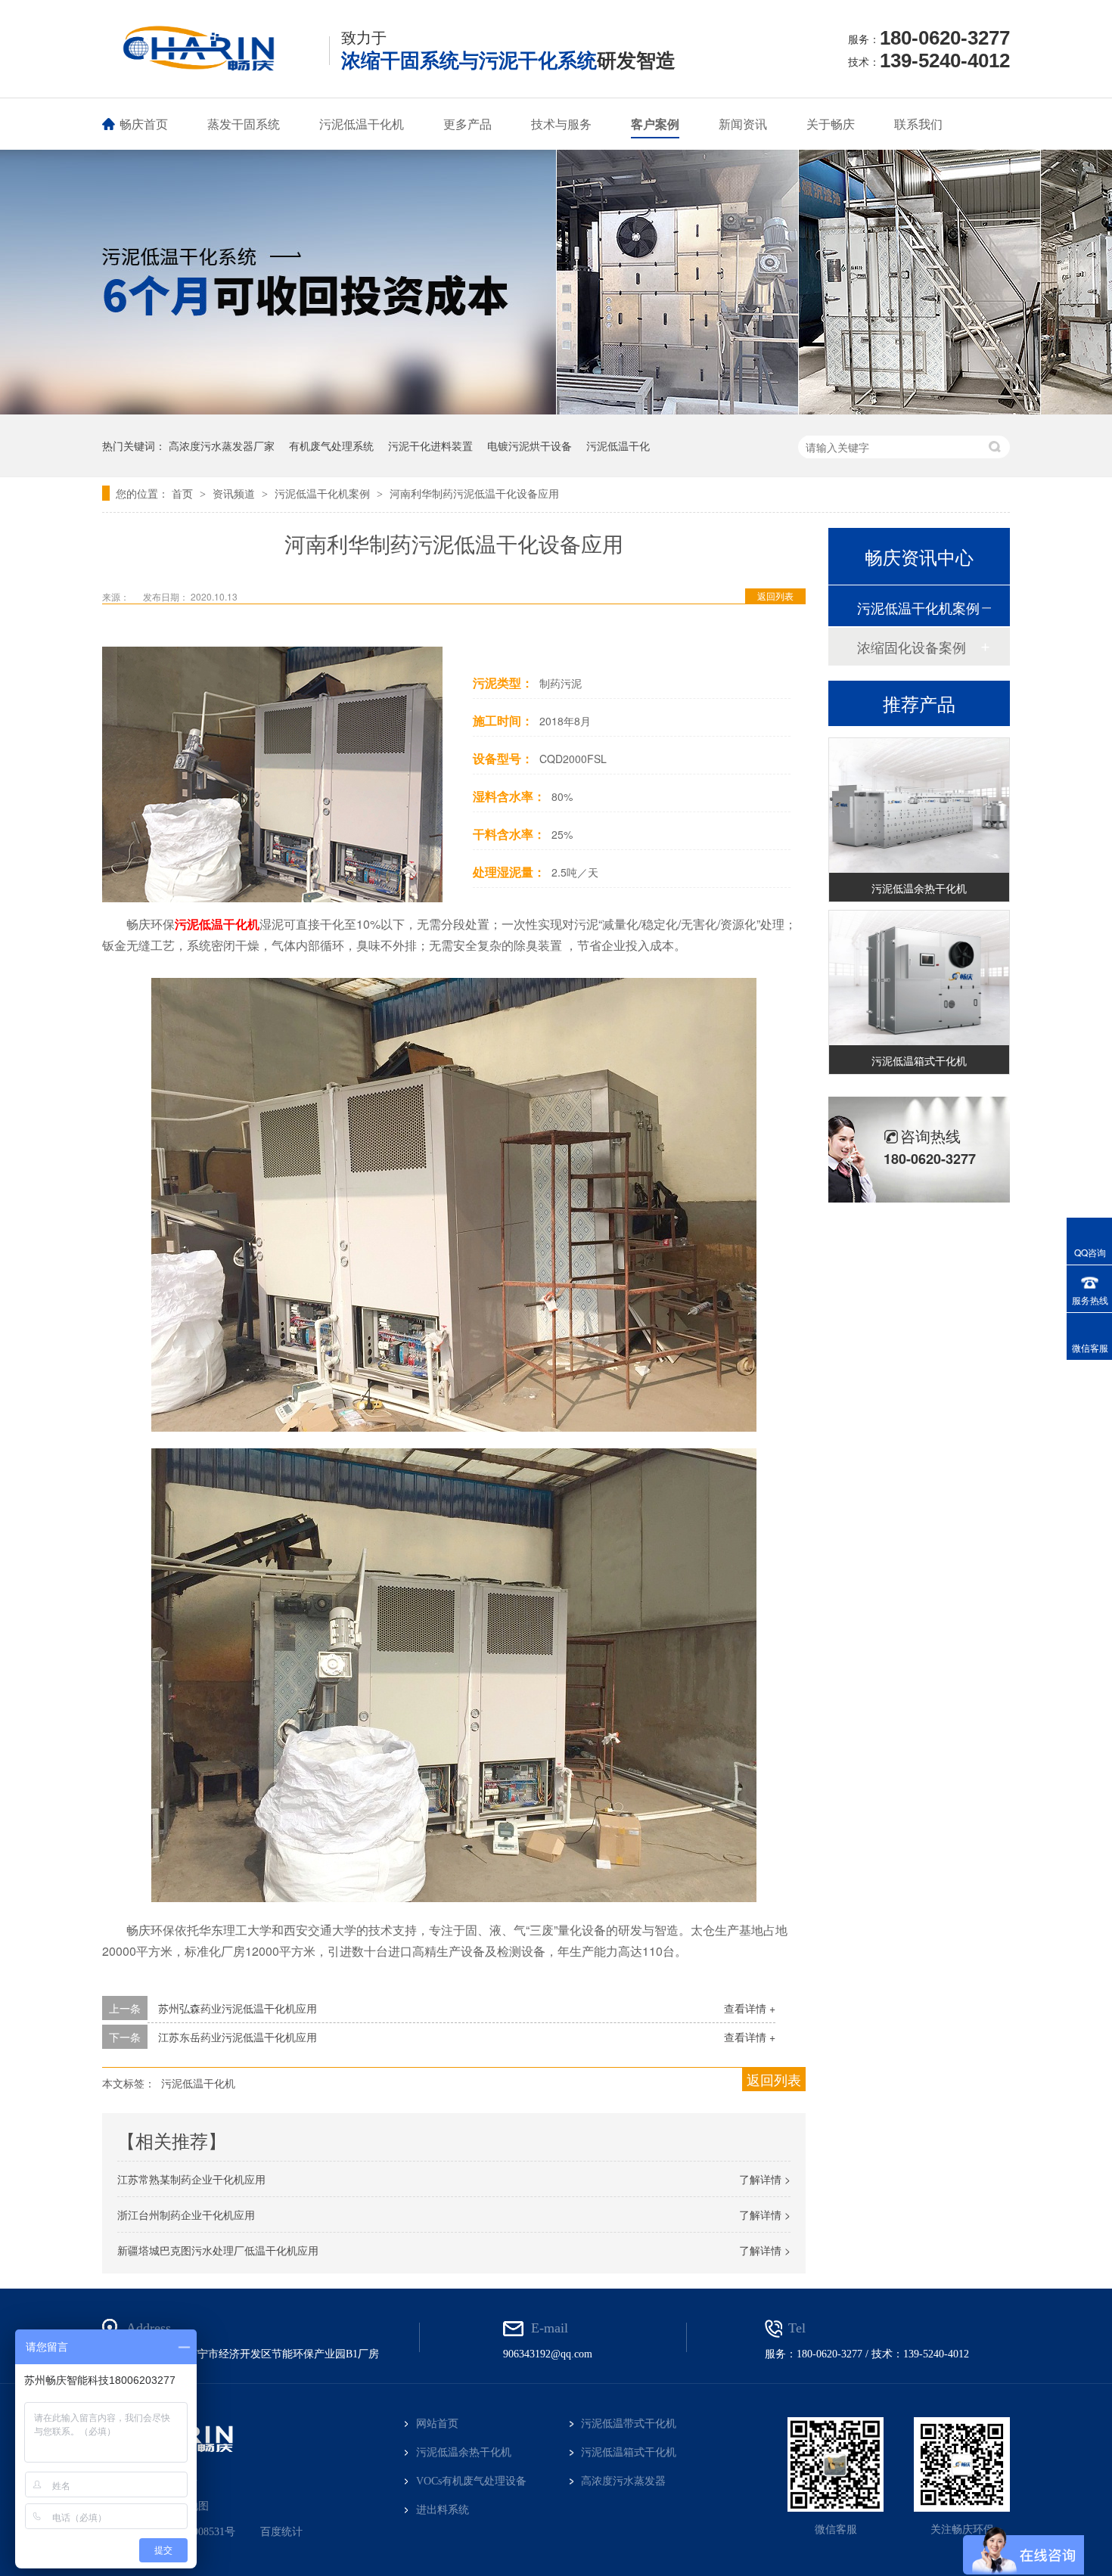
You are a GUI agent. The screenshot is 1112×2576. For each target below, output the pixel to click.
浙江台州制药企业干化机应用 (186, 2214)
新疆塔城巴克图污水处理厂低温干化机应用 (218, 2250)
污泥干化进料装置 (430, 445)
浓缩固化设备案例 (912, 647)
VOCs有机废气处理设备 (471, 2481)
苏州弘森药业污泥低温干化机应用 (238, 2008)
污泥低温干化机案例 (324, 493)
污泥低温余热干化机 (919, 870)
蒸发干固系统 (244, 124)
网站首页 (437, 2424)
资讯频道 (235, 493)
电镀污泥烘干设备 (530, 445)
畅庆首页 (144, 124)
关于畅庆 (831, 124)
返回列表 (775, 596)
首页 (184, 493)
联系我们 (918, 124)
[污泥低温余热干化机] (919, 788)
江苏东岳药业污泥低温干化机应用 (238, 2037)
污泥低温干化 (618, 445)
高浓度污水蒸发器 (623, 2481)
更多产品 (467, 124)
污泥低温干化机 (362, 124)
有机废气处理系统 (331, 445)
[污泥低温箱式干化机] (919, 960)
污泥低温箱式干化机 (919, 1042)
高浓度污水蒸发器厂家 (222, 445)
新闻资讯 (743, 124)
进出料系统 (443, 2510)
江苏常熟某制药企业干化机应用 (191, 2179)
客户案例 (655, 124)
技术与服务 (561, 124)
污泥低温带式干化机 (629, 2424)
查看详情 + (750, 2008)
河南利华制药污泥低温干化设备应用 (474, 493)
